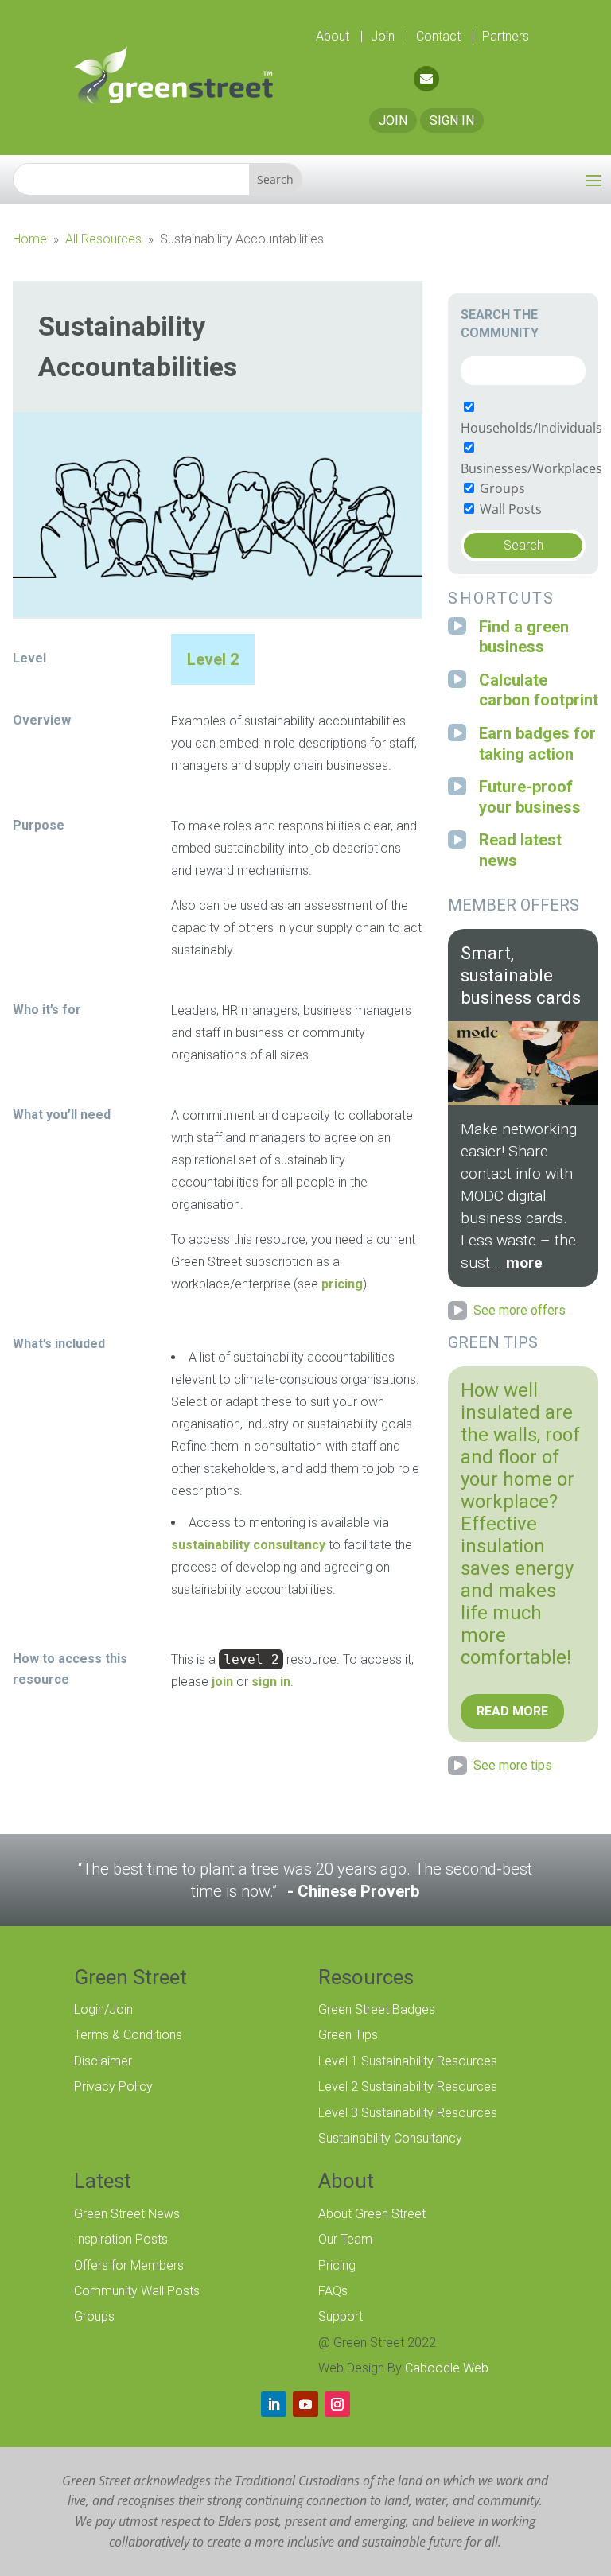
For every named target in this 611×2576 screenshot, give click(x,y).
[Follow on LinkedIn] (274, 2404)
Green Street (130, 1977)
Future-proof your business (530, 797)
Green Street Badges (377, 2009)
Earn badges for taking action (537, 744)
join (222, 1682)
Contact (440, 36)
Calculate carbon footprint (539, 690)
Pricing (337, 2265)
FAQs (333, 2291)
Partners (506, 36)
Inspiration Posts (121, 2239)
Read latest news (520, 850)
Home (30, 239)
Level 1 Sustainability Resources (408, 2061)
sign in (271, 1682)
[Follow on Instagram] (337, 2404)
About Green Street (372, 2214)
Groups (501, 488)
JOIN (393, 120)
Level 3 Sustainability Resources (408, 2113)
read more (512, 1711)
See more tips (513, 1765)
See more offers (520, 1310)
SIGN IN (452, 120)
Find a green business (524, 637)
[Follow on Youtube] (305, 2404)
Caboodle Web (447, 2368)
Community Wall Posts (137, 2291)
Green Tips (348, 2035)
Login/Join (103, 2009)
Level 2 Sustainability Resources (408, 2086)
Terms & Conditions (128, 2035)
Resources (366, 1977)
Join (384, 36)
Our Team (345, 2239)
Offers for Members (129, 2265)
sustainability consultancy (248, 1545)
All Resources (103, 239)
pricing (342, 1284)
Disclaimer (103, 2061)
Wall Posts (509, 509)
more (524, 1263)
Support (341, 2316)
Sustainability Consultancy (390, 2138)
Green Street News (127, 2214)
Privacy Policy (113, 2086)
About (334, 36)
